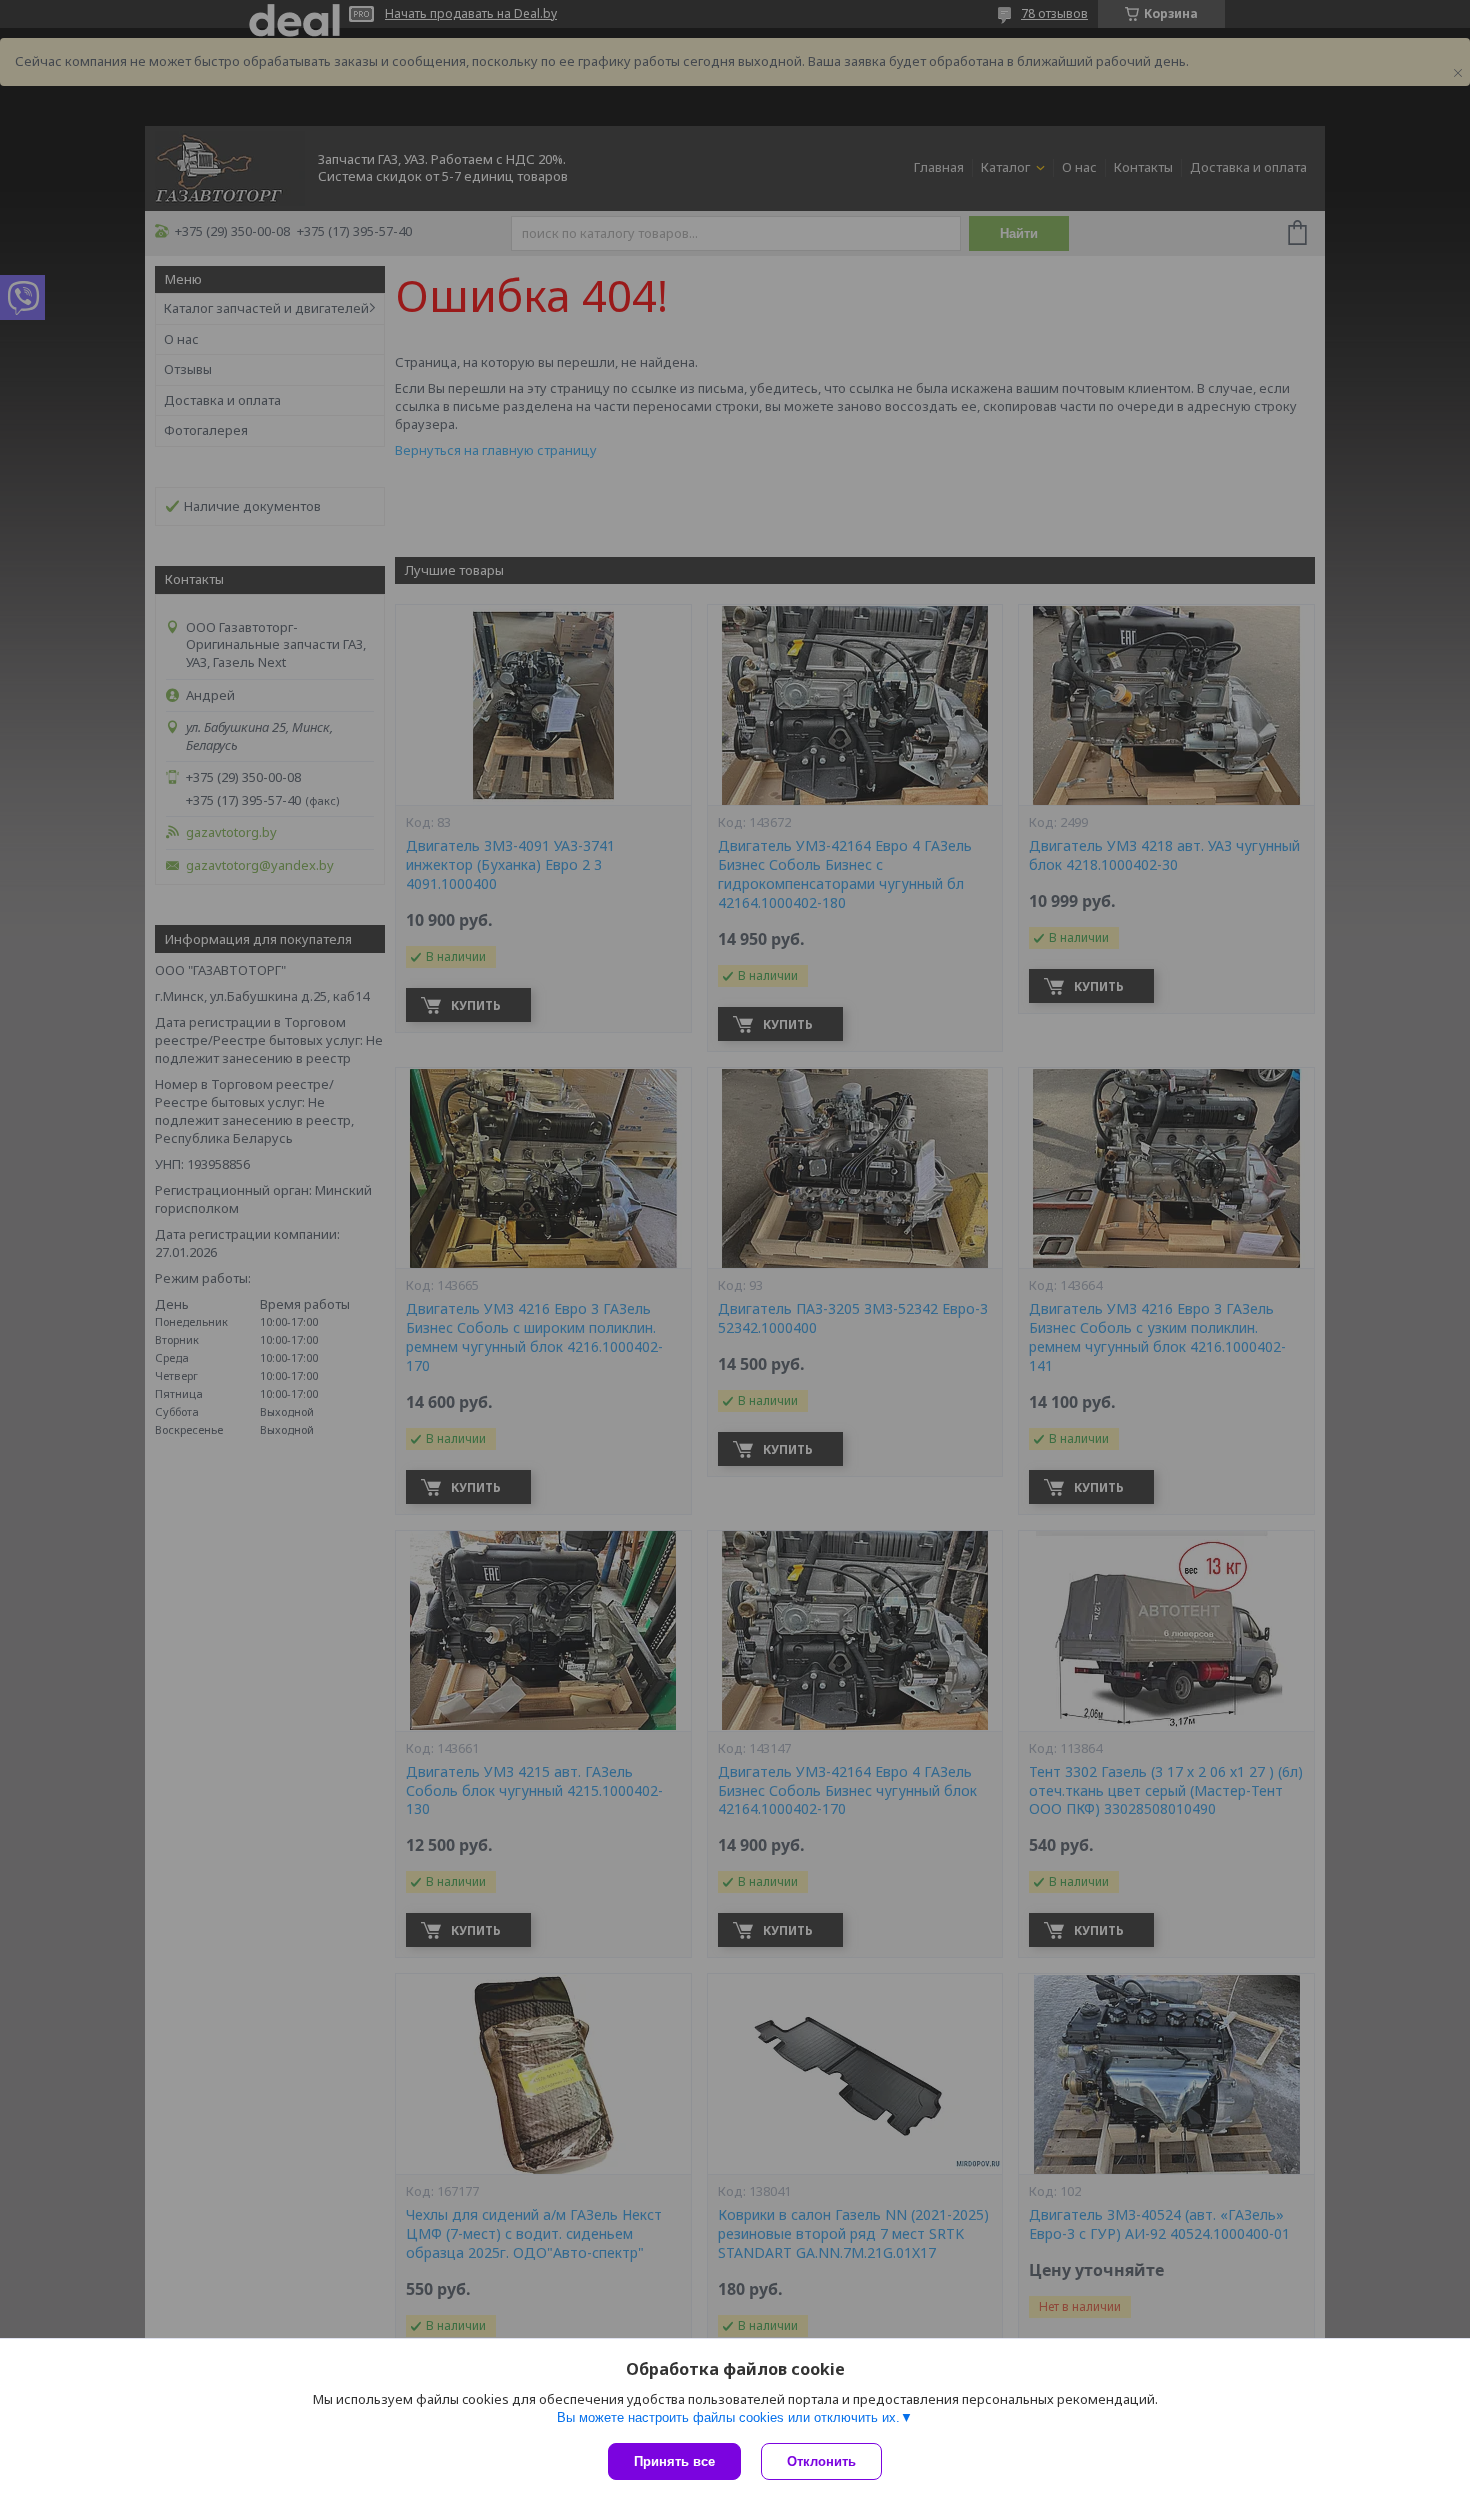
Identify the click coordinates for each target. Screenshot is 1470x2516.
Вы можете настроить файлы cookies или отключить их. (728, 2417)
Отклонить (821, 2461)
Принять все (674, 2461)
